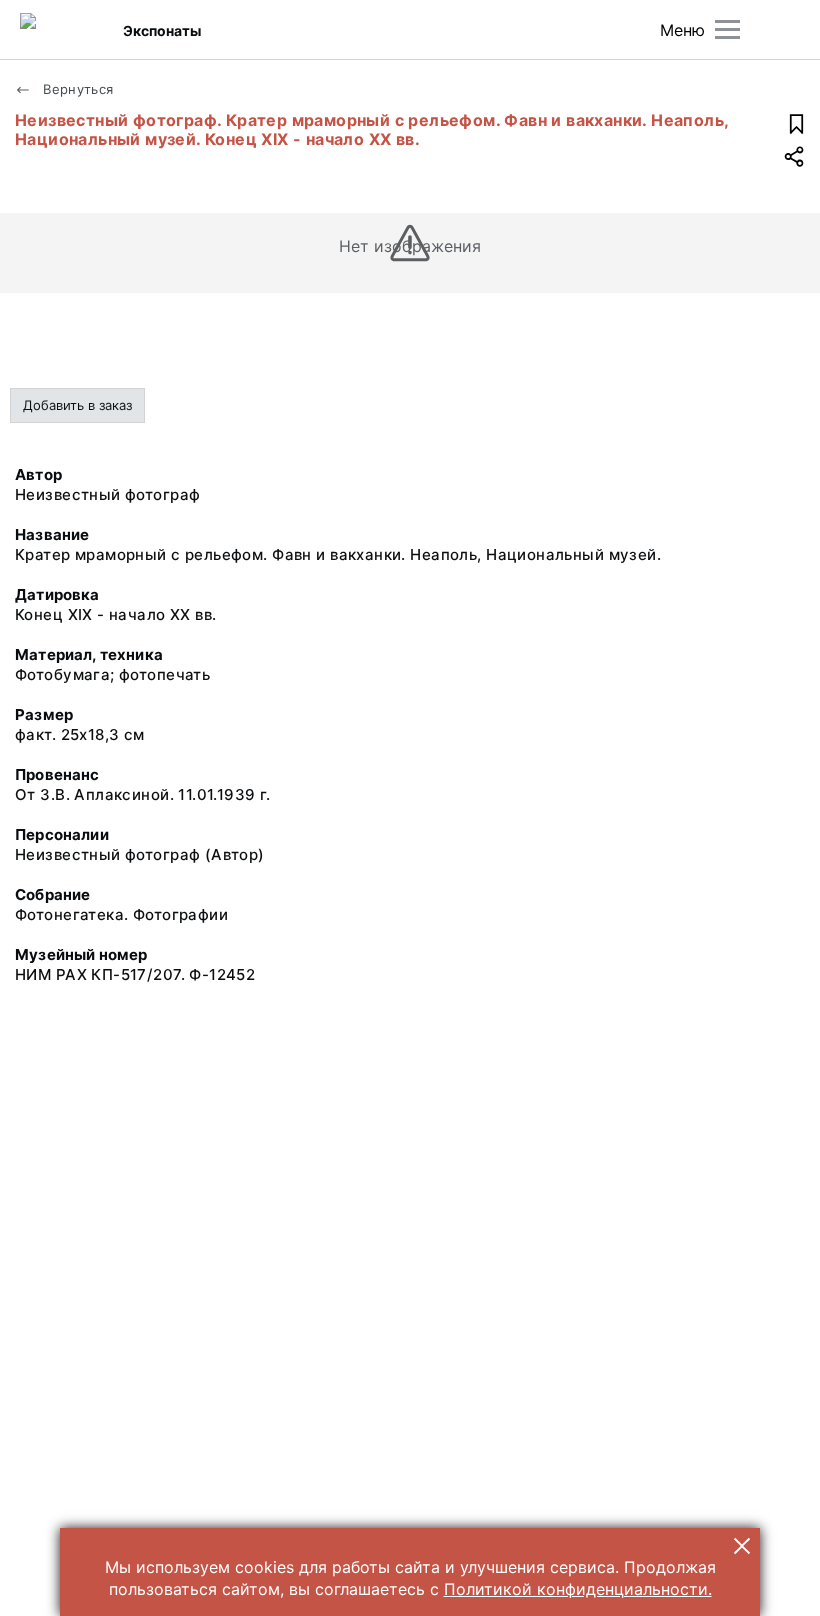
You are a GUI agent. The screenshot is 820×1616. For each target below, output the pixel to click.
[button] (742, 1546)
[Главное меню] (727, 29)
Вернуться (76, 89)
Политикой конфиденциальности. (578, 1589)
